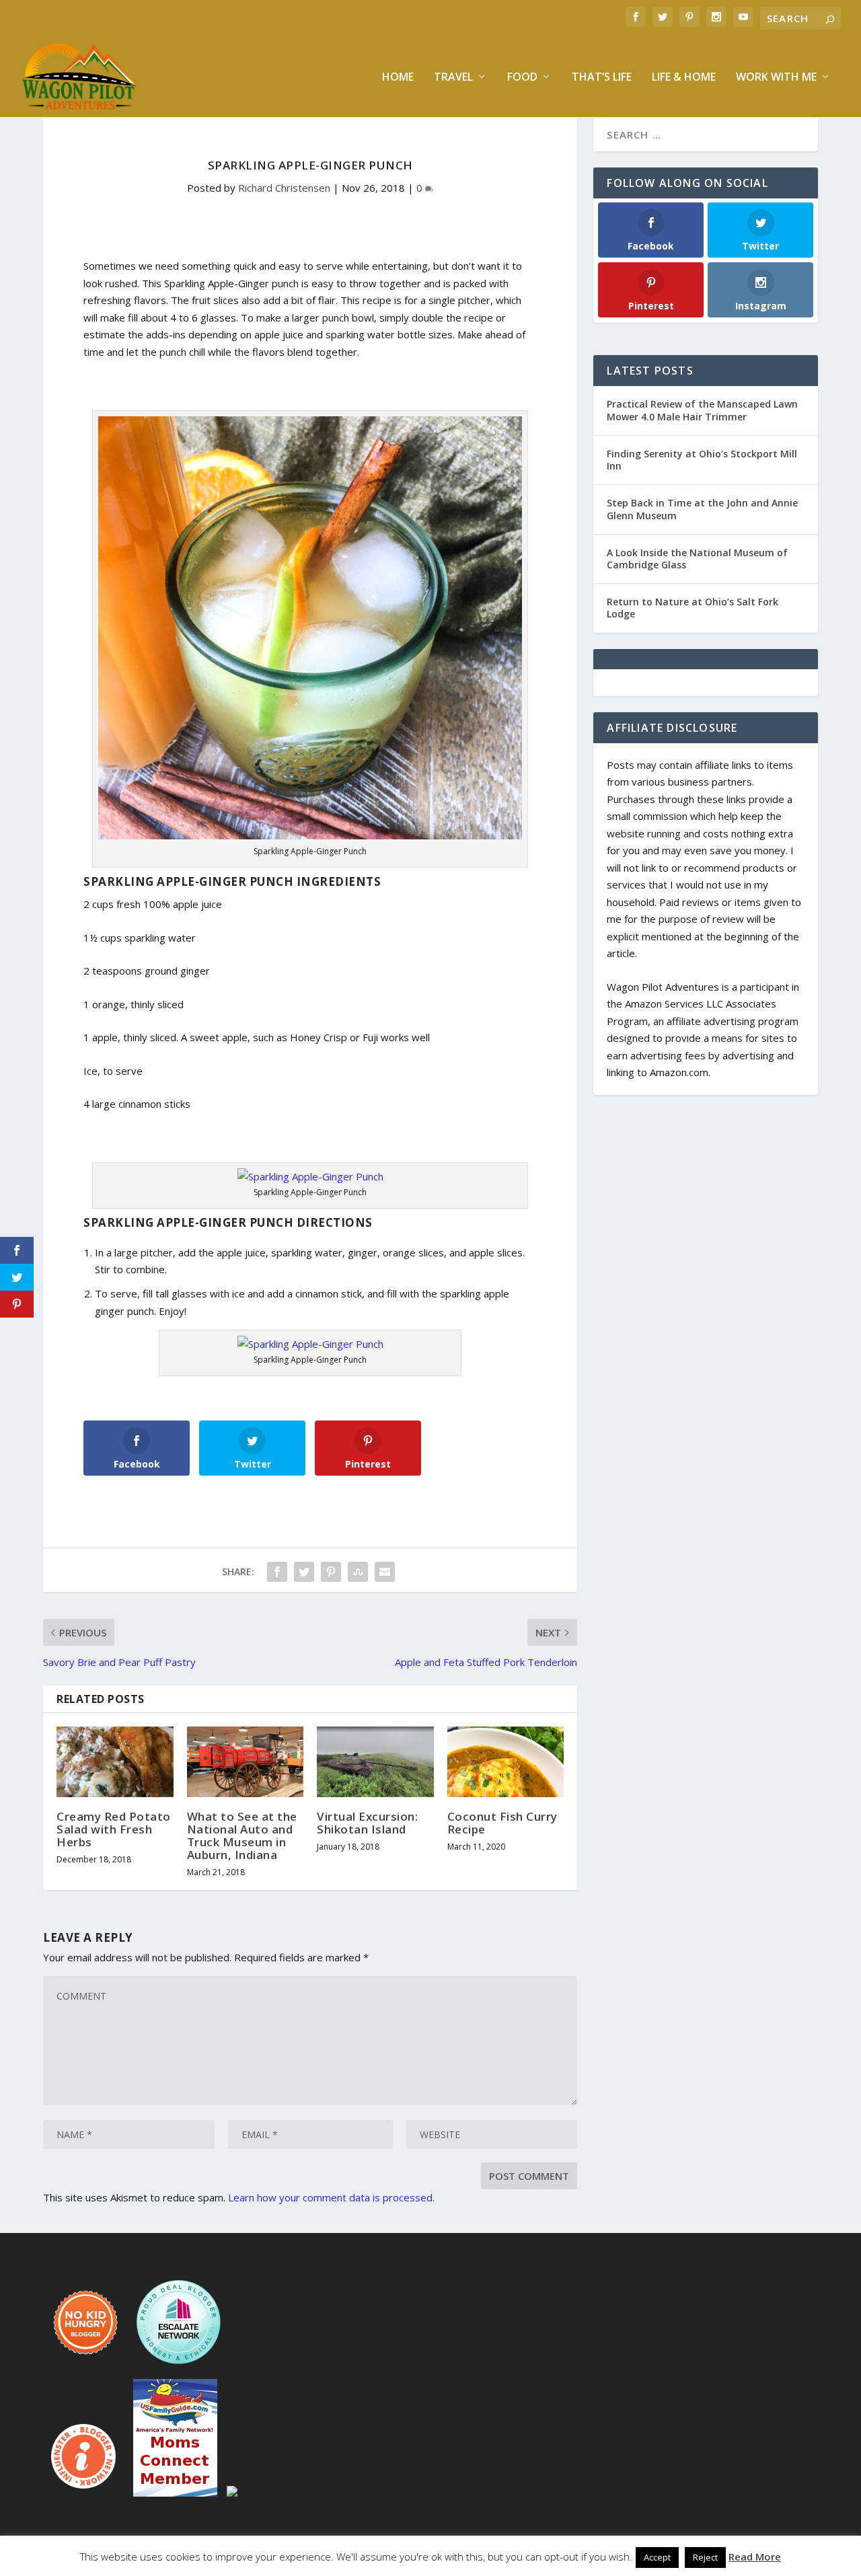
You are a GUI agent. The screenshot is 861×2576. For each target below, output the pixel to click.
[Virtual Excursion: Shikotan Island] (375, 1761)
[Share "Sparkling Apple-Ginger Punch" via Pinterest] (331, 1572)
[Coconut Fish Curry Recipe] (506, 1761)
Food (522, 78)
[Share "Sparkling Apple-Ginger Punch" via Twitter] (304, 1572)
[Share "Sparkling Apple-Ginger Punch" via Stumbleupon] (358, 1572)
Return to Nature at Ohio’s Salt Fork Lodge (692, 608)
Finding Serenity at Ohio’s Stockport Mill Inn (702, 460)
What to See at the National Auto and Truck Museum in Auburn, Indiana (242, 1836)
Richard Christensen (284, 188)
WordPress (262, 2561)
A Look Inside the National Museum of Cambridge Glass (697, 559)
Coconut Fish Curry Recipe (502, 1823)
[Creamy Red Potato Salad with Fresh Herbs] (115, 1761)
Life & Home (684, 78)
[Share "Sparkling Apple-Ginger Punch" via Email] (385, 1572)
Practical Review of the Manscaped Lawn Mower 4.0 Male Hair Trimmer (702, 410)
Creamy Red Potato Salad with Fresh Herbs (114, 1829)
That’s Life (602, 78)
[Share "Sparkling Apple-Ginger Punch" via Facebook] (277, 1572)
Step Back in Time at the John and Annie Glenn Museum (702, 509)
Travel (453, 78)
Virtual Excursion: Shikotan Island (367, 1823)
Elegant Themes (136, 2561)
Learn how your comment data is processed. (331, 2197)
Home (398, 78)
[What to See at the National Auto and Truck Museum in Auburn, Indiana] (246, 1761)
